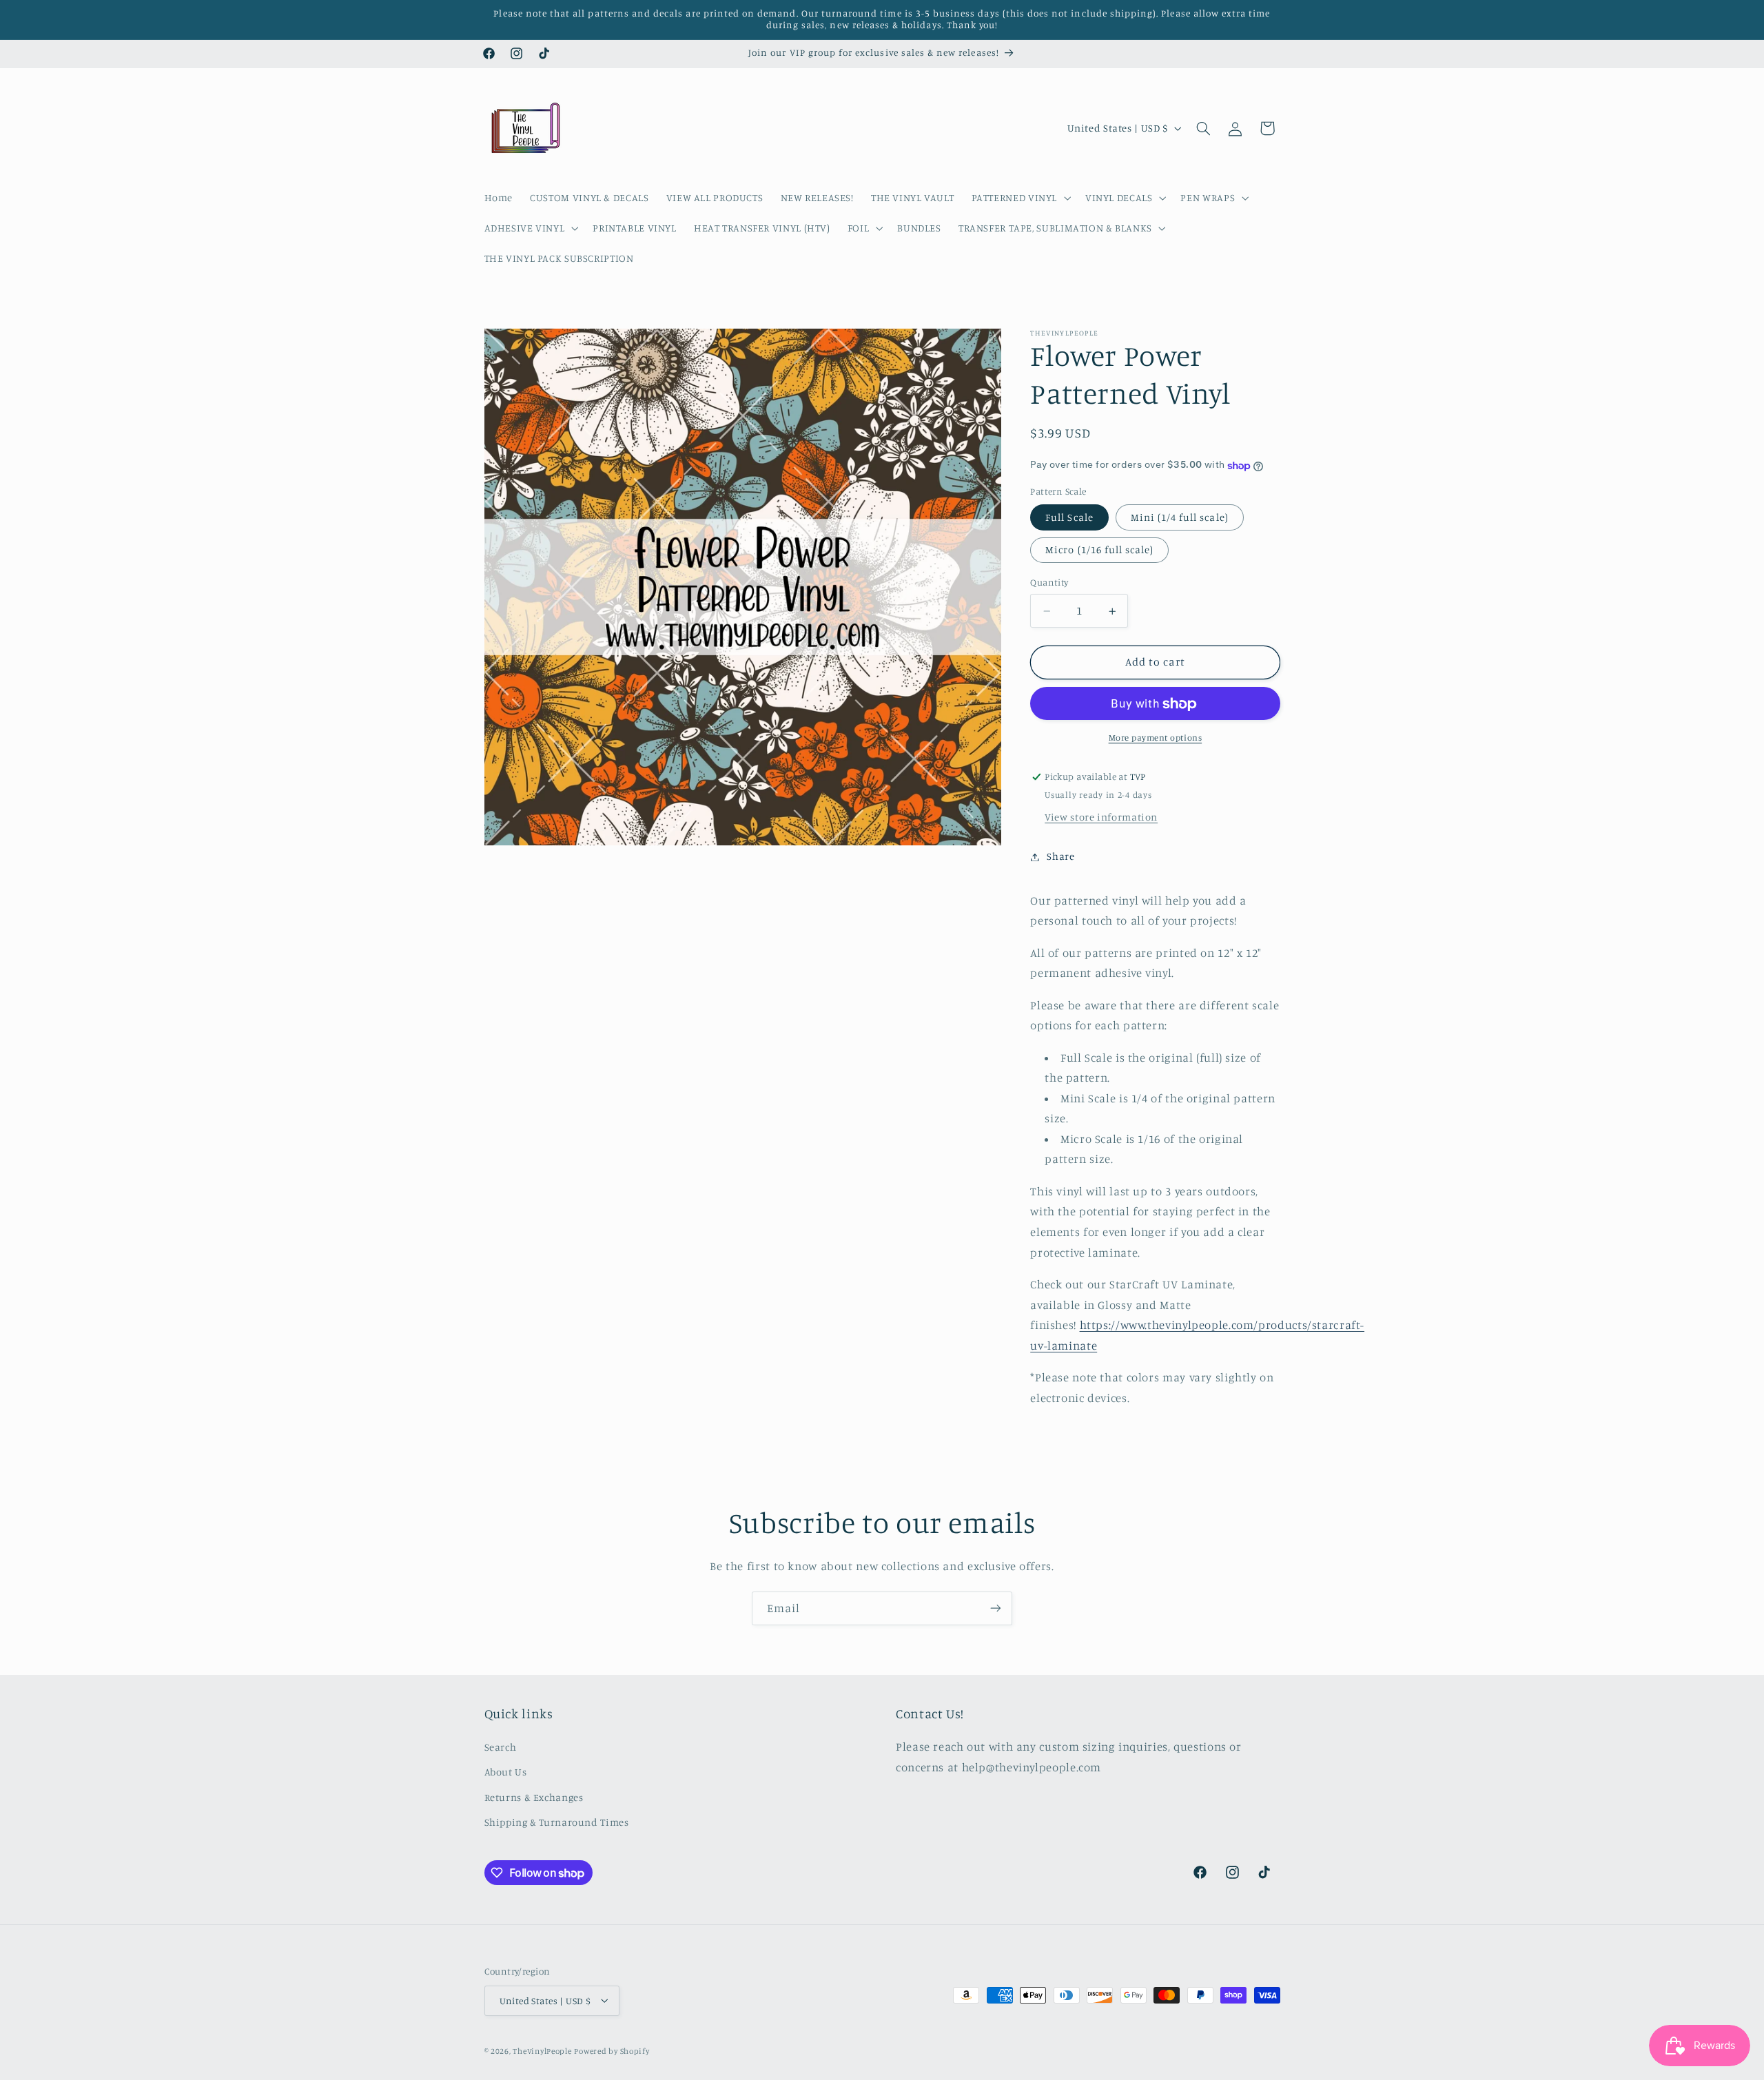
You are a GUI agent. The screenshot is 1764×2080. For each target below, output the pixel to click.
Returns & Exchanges (534, 1796)
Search (501, 1746)
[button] (1019, 198)
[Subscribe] (996, 1608)
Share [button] (1060, 857)
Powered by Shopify (612, 2050)
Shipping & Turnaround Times (557, 1822)
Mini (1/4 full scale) (1180, 518)
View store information (1101, 817)
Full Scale (1069, 518)
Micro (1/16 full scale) (1099, 550)
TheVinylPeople (542, 2050)
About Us (506, 1772)
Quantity (1049, 583)
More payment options (1156, 738)
